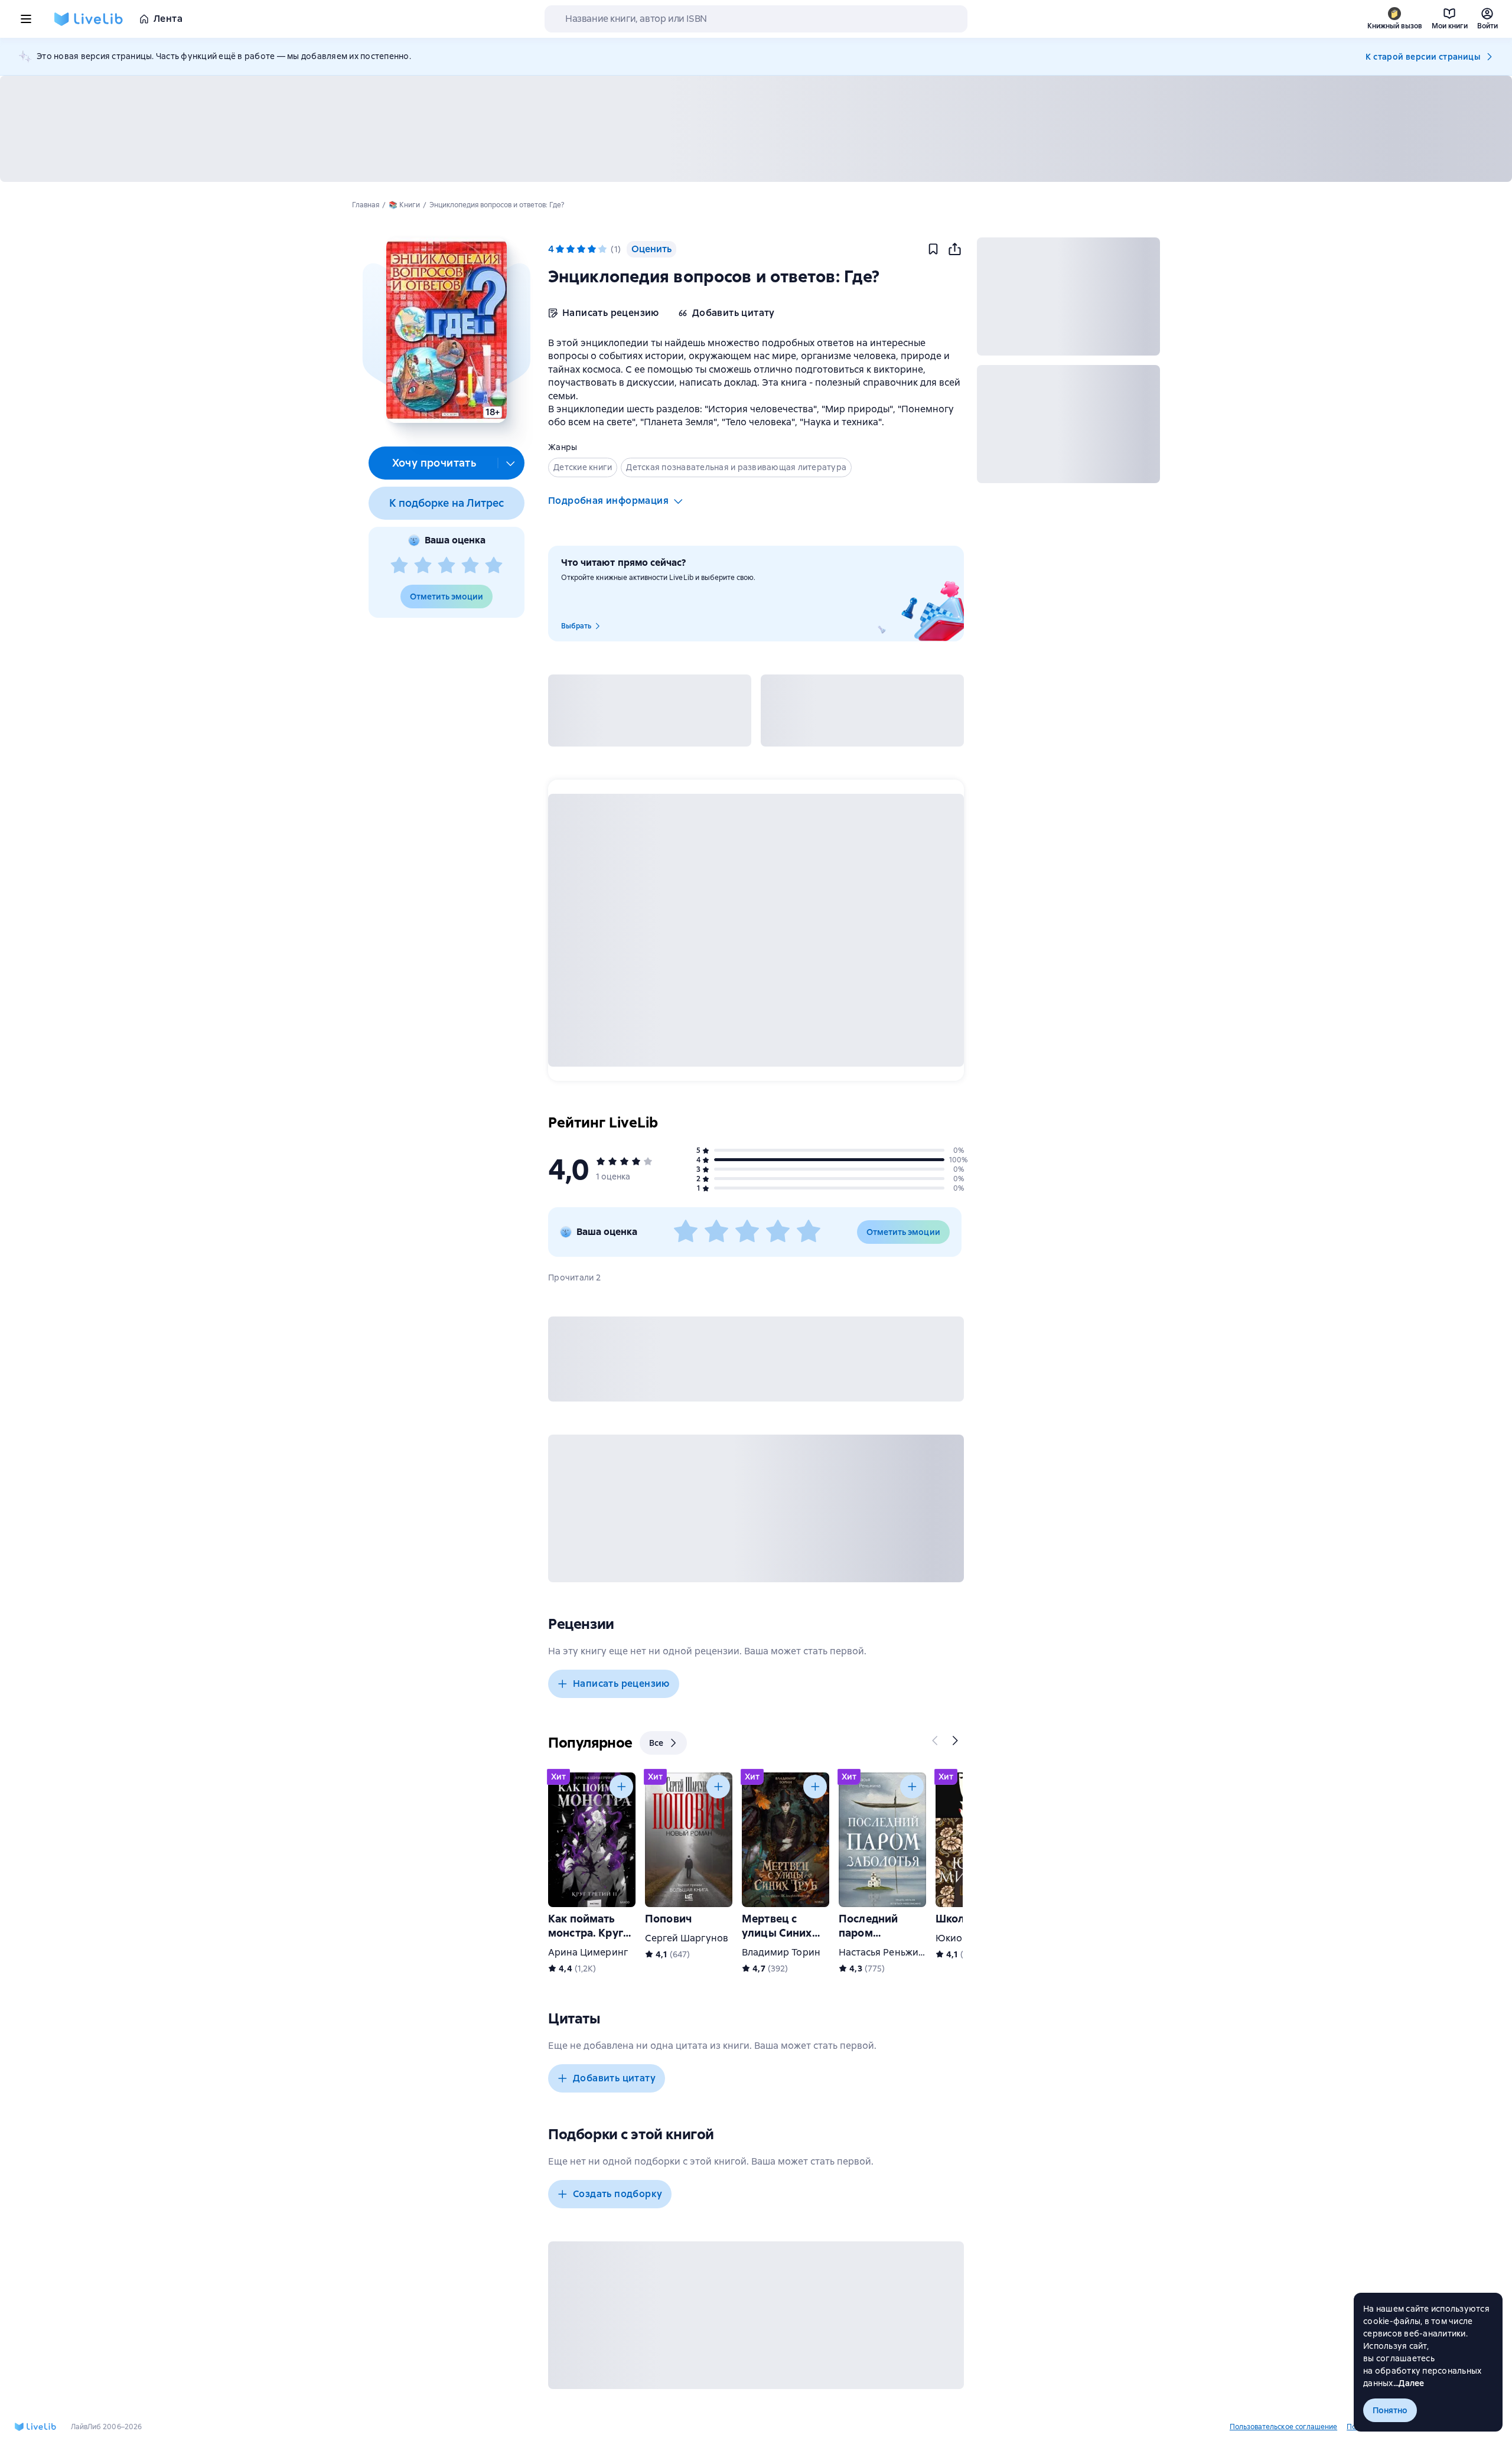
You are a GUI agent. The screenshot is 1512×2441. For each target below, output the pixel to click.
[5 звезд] (494, 566)
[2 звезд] (423, 566)
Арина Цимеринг (588, 1952)
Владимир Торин (781, 1952)
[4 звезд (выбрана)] (592, 249)
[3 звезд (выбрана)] (581, 249)
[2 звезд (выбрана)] (571, 249)
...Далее (1409, 2383)
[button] (446, 330)
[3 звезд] (447, 566)
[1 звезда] (399, 566)
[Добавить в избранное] (933, 249)
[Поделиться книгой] (954, 249)
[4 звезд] (470, 566)
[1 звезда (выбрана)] (560, 249)
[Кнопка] (936, 1741)
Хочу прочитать (434, 463)
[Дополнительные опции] (511, 463)
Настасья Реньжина (884, 1952)
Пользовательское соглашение (1283, 2427)
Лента (168, 19)
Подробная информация (608, 501)
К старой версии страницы (1423, 57)
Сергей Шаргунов (687, 1938)
